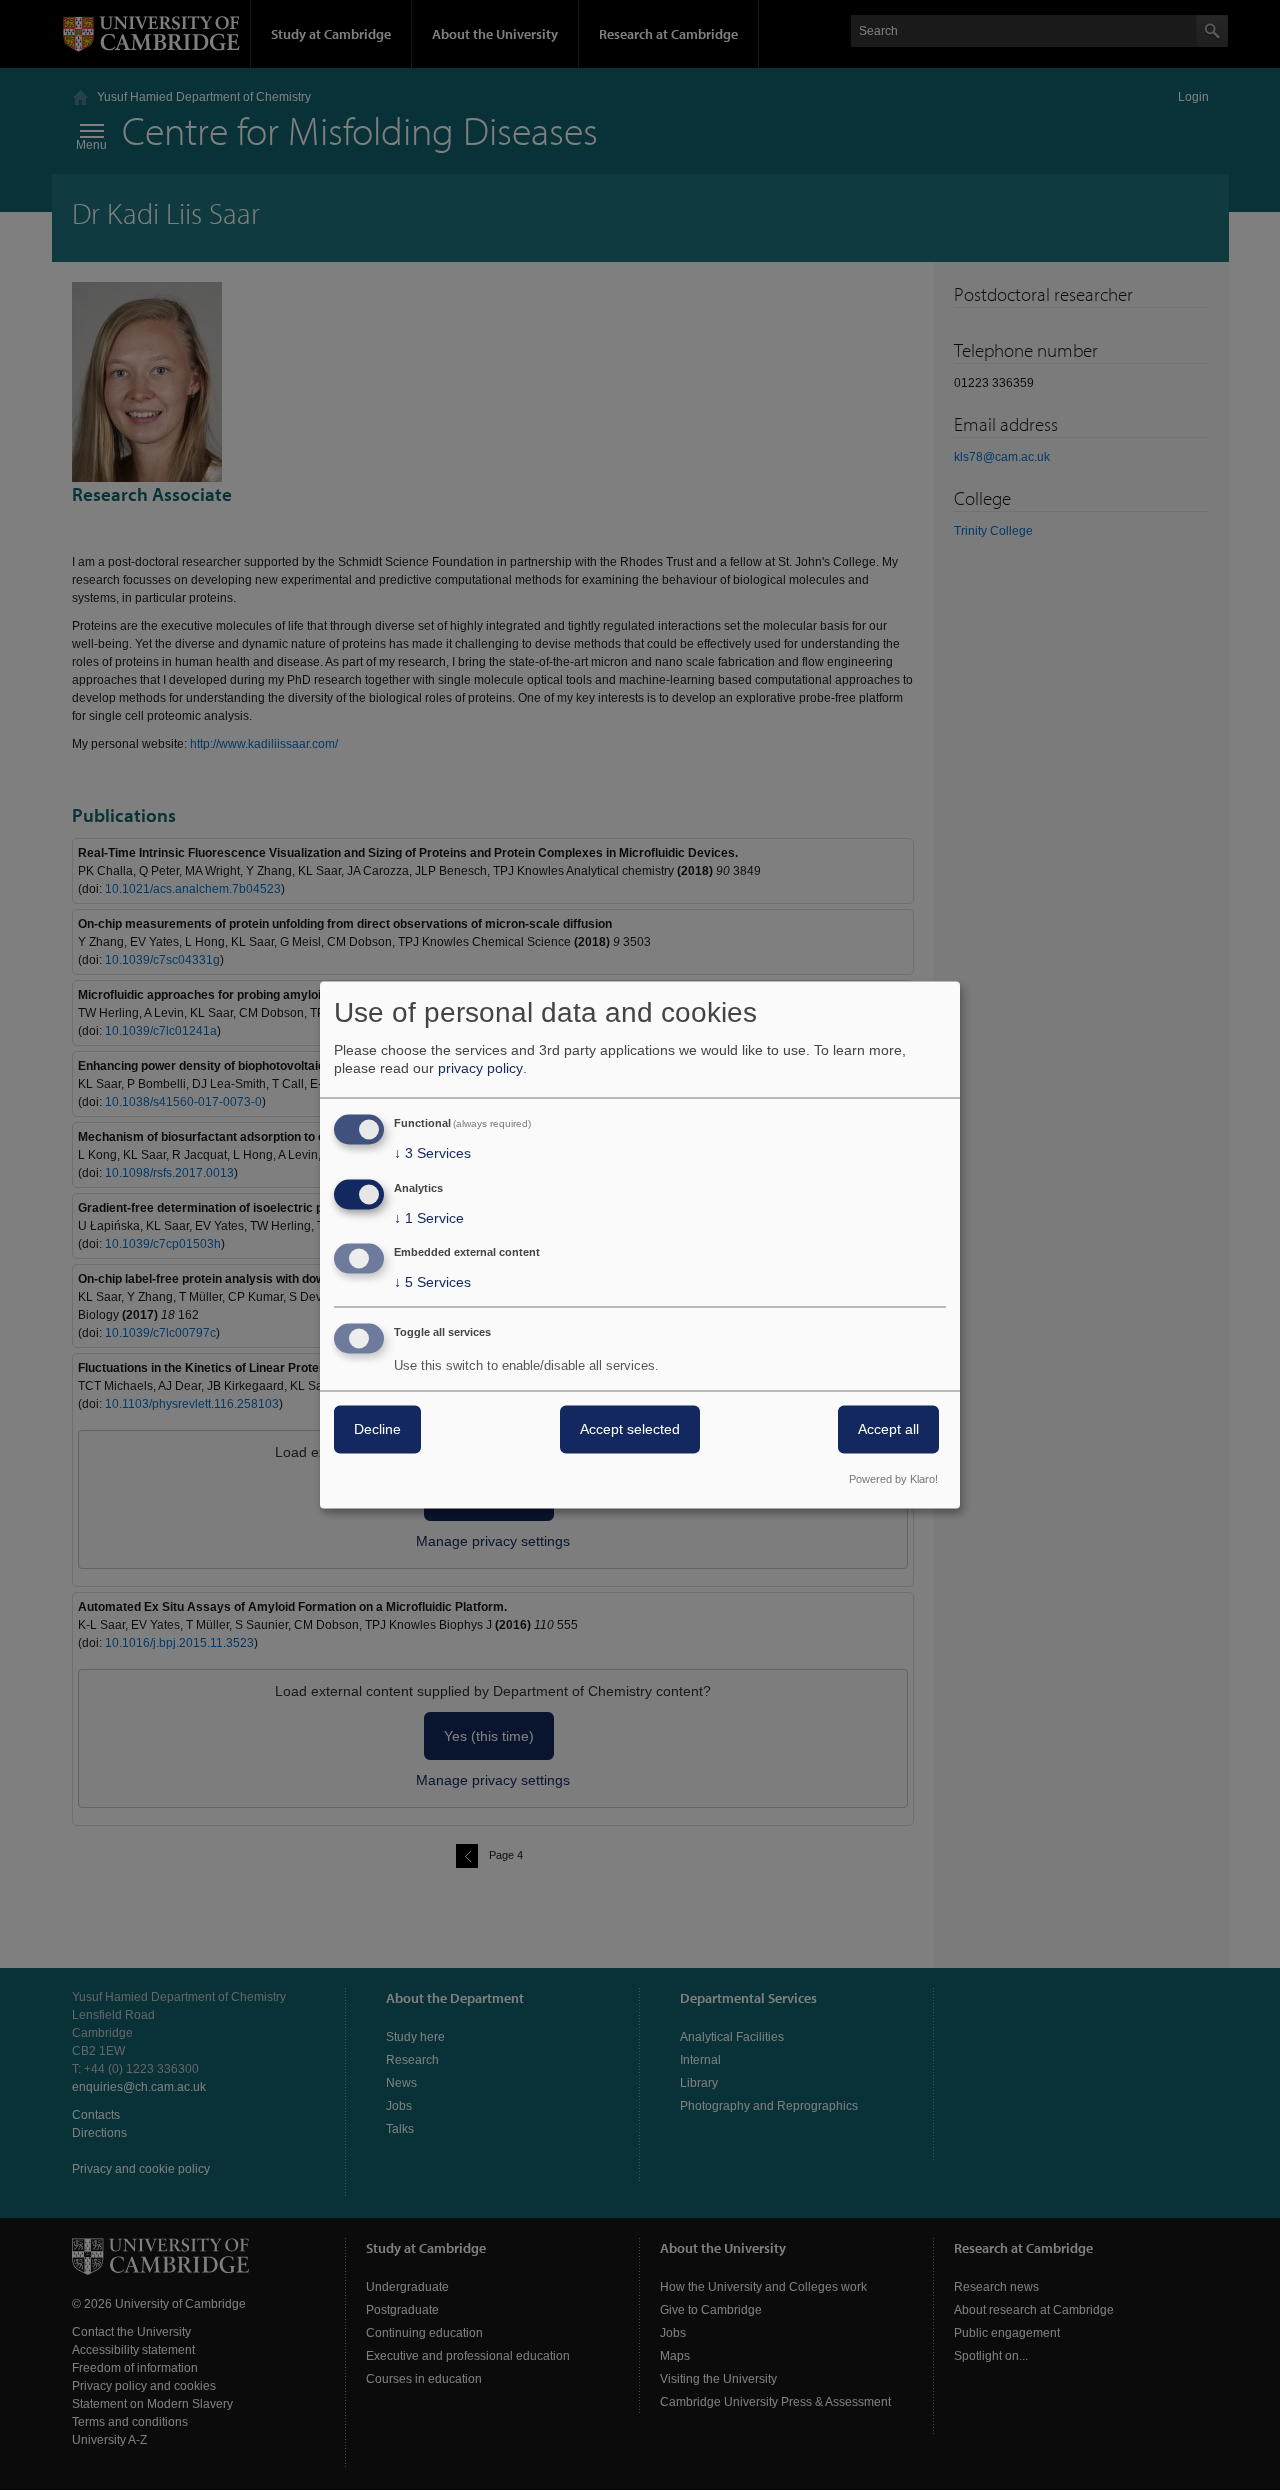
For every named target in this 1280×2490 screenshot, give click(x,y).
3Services (432, 1153)
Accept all (888, 1430)
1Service (429, 1218)
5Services (432, 1283)
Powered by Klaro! (893, 1480)
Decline (377, 1430)
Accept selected (630, 1430)
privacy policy (480, 1068)
